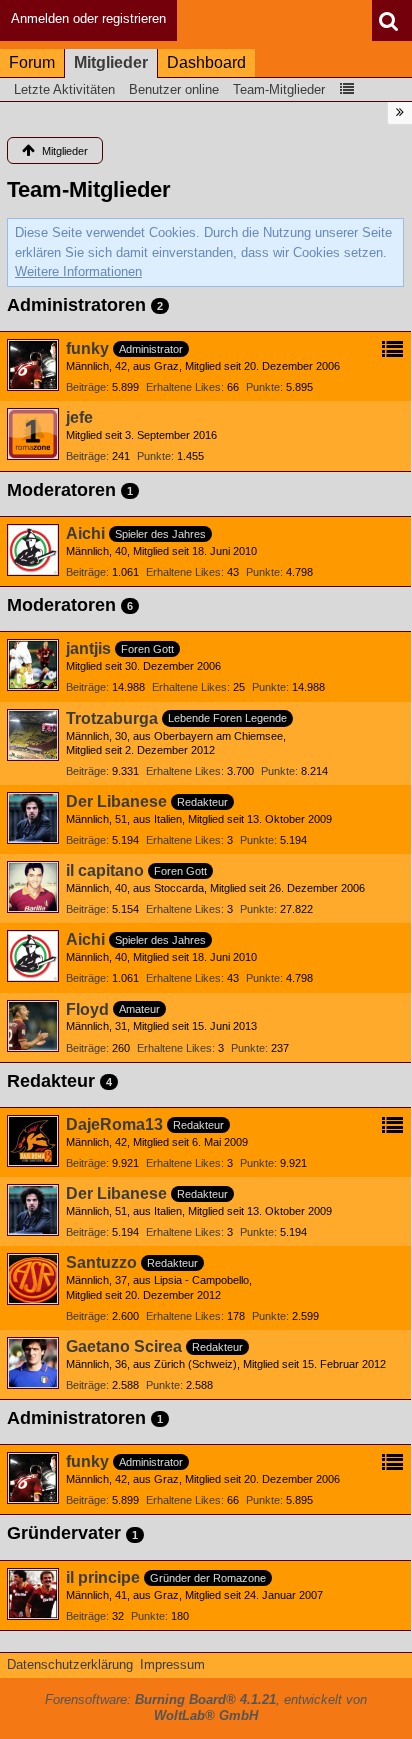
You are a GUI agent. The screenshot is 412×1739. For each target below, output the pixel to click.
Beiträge (86, 387)
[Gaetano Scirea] (33, 1363)
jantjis (88, 648)
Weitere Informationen (78, 271)
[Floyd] (33, 1026)
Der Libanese (116, 801)
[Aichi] (33, 550)
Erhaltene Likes (183, 387)
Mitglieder (111, 62)
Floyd (87, 1009)
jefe (79, 417)
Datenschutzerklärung (70, 1664)
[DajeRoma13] (33, 1141)
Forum (32, 62)
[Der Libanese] (33, 818)
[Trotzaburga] (33, 735)
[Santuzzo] (33, 1279)
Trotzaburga (112, 718)
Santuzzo (101, 1262)
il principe (103, 1577)
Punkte (263, 387)
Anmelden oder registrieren (88, 18)
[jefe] (33, 434)
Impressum (172, 1664)
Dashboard (206, 62)
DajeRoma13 (114, 1124)
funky (87, 348)
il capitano (105, 870)
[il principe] (33, 1594)
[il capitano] (33, 887)
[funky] (33, 365)
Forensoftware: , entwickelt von (206, 1708)
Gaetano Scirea (124, 1346)
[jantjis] (33, 665)
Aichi (85, 533)
